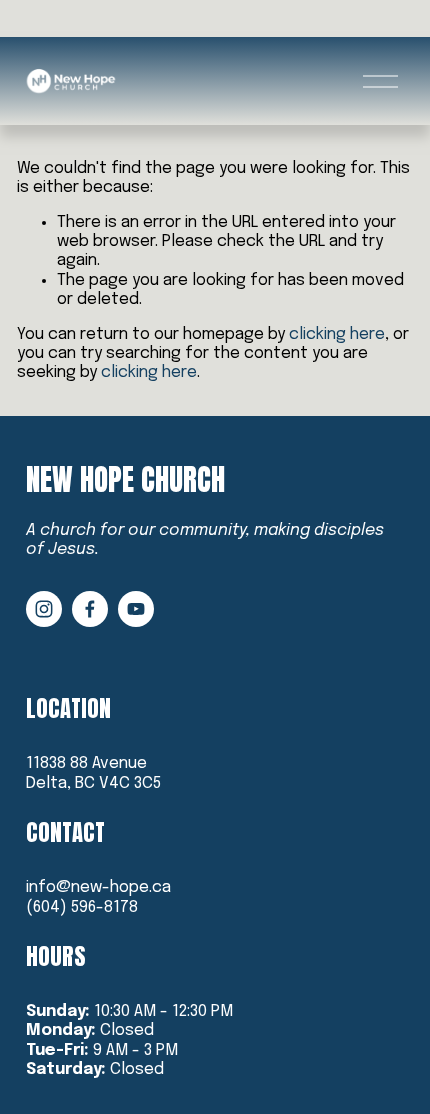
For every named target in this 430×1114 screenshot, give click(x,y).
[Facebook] (90, 609)
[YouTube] (136, 609)
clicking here (337, 334)
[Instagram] (44, 609)
